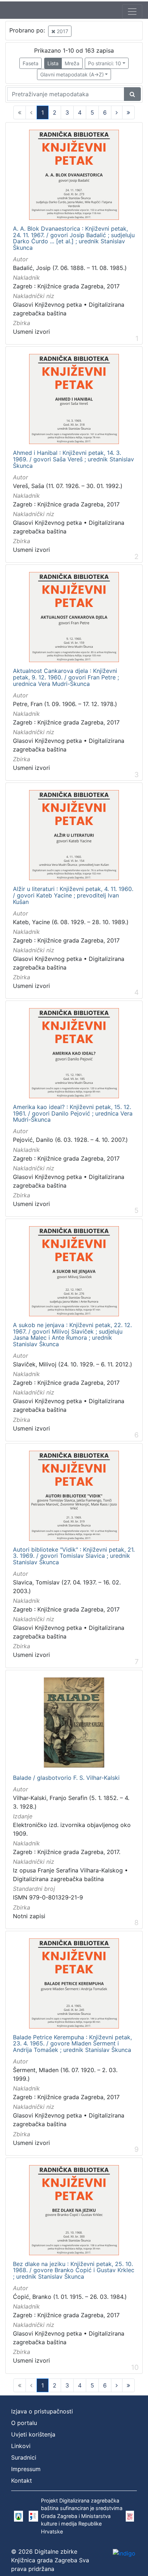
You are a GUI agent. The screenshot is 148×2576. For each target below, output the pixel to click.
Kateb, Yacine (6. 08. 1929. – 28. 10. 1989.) (71, 922)
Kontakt (22, 2480)
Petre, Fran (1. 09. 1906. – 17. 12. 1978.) (65, 704)
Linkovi (21, 2446)
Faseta (31, 63)
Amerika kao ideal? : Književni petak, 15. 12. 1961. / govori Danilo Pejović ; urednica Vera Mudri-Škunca (73, 1114)
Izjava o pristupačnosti (42, 2411)
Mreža (72, 63)
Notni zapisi (29, 1916)
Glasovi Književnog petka (47, 305)
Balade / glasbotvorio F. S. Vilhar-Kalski (66, 1778)
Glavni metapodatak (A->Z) (72, 74)
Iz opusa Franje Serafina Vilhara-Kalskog (68, 1870)
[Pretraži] (132, 94)
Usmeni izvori (31, 332)
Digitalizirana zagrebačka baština (58, 1879)
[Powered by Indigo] (124, 2553)
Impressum (26, 2469)
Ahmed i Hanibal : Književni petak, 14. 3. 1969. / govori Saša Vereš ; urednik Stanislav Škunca (73, 459)
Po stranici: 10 (105, 63)
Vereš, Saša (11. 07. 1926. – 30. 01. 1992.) (68, 486)
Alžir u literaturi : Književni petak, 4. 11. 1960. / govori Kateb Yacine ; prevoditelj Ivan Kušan (73, 895)
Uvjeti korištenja (33, 2434)
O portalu (24, 2423)
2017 (62, 31)
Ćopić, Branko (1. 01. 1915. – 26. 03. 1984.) (70, 2297)
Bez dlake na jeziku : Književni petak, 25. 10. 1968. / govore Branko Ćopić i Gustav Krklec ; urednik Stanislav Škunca (74, 2271)
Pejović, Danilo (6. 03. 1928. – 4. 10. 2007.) (70, 1140)
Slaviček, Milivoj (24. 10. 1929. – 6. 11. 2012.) (73, 1364)
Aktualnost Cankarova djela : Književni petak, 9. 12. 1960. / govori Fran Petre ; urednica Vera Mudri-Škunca (66, 677)
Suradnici (24, 2457)
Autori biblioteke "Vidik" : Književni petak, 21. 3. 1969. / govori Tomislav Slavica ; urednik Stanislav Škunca (74, 1556)
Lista (53, 63)
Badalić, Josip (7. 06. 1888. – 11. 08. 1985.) (70, 268)
